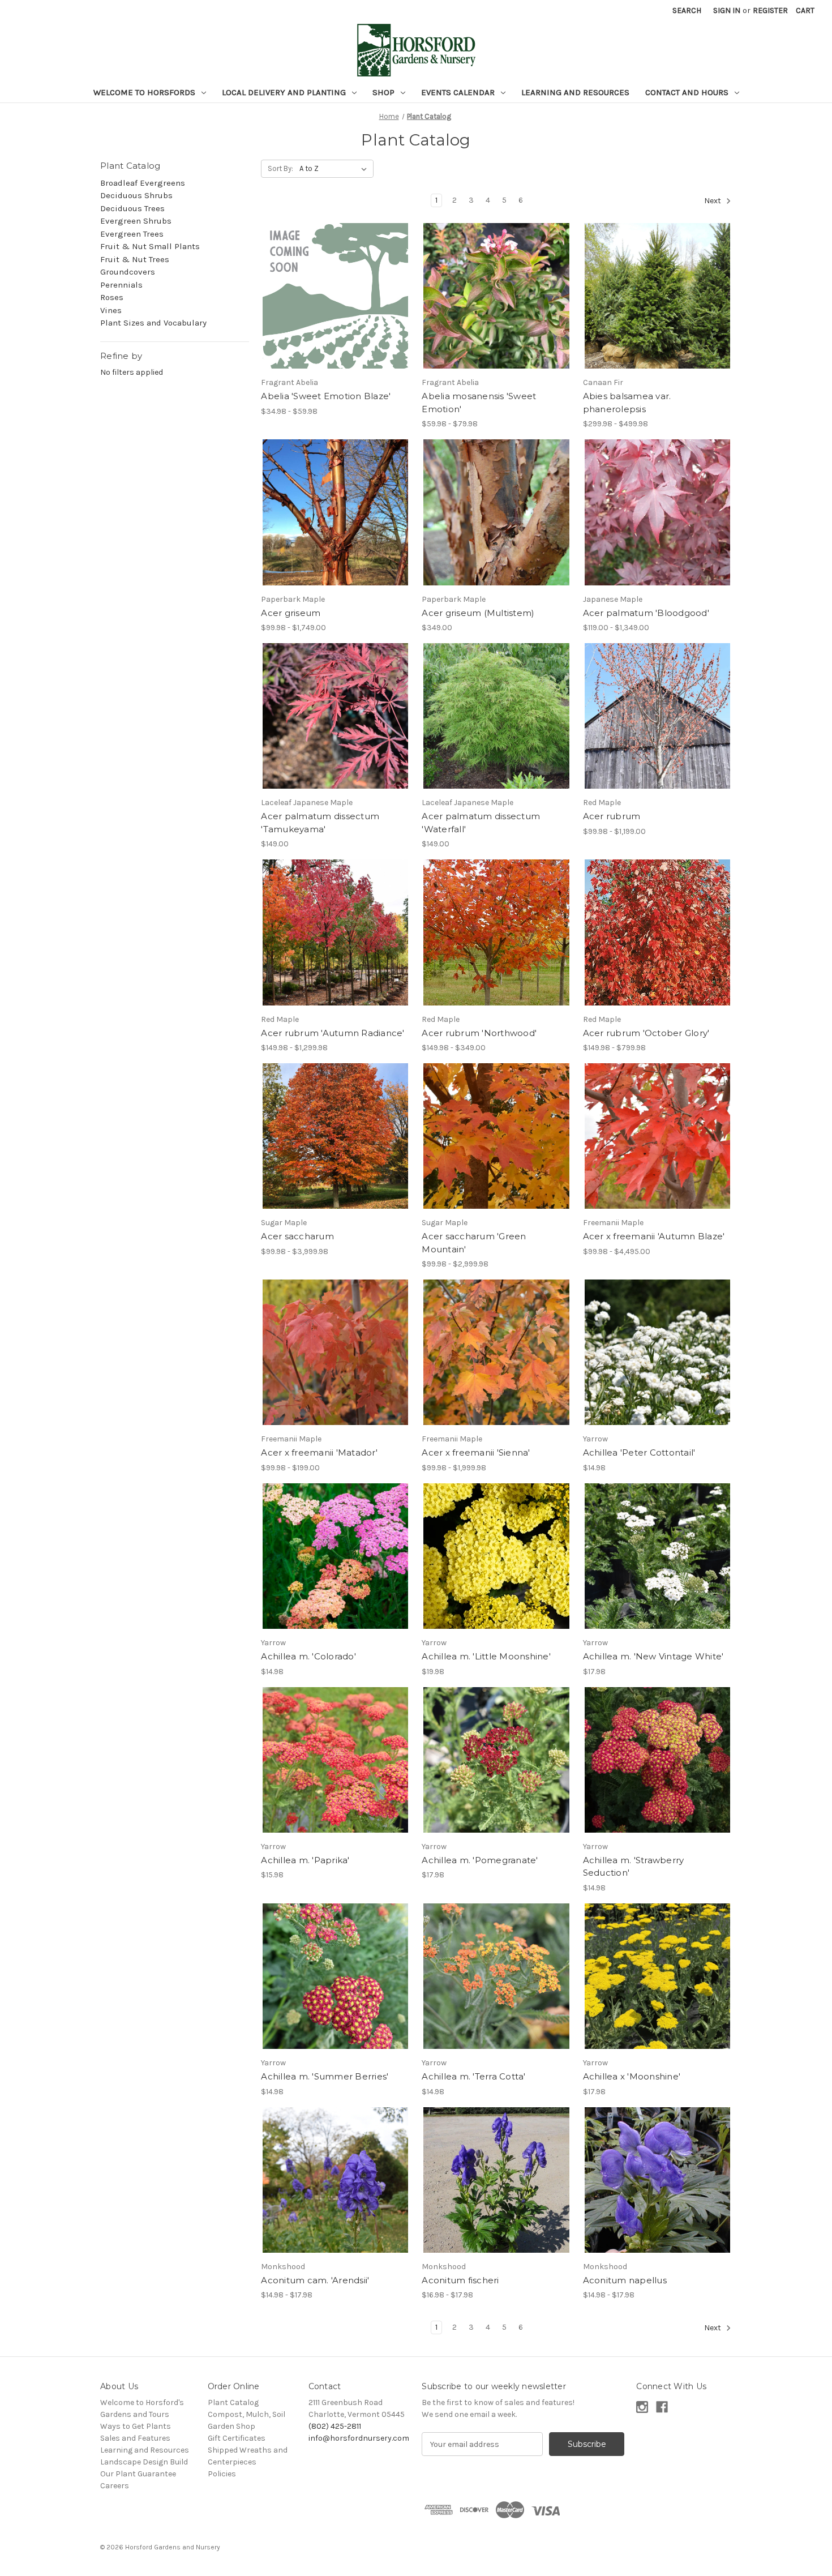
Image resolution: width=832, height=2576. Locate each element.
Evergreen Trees (132, 234)
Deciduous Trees (132, 208)
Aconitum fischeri (460, 2280)
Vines (111, 310)
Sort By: (280, 168)
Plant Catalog (233, 2402)
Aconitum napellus (625, 2280)
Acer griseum (291, 613)
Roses (112, 297)
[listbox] (335, 169)
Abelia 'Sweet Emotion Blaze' (326, 396)
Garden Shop (231, 2426)
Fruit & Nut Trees (135, 259)
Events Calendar (459, 92)
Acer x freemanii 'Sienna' (476, 1452)
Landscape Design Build (144, 2462)
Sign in (727, 10)
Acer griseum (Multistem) (478, 613)
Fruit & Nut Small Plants (150, 246)
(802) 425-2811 (335, 2426)
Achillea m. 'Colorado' (308, 1656)
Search (687, 10)
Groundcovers (128, 272)
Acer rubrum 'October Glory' (646, 1033)
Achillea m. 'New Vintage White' (653, 1656)
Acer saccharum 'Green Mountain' (474, 1243)
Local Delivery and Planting (285, 92)
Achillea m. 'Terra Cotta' (473, 2076)
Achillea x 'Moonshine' (632, 2076)
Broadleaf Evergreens (143, 183)
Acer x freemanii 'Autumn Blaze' (654, 1236)
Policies (222, 2474)
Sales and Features (135, 2438)
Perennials (121, 285)
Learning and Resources (575, 92)
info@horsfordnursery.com (359, 2438)
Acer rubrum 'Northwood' (479, 1033)
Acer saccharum (297, 1236)
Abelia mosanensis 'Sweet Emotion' (479, 403)
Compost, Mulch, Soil (246, 2414)
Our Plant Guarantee (138, 2474)
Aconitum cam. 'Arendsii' (315, 2280)
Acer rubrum (612, 816)
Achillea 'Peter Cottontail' (639, 1452)
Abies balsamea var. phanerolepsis (627, 403)
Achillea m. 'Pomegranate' (480, 1860)
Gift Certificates (237, 2438)
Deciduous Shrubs (136, 195)
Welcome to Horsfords (145, 92)
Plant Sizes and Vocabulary (153, 323)
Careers (115, 2486)
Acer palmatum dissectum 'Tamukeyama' (320, 823)
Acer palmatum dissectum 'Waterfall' (481, 823)
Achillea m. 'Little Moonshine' (486, 1656)
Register (770, 10)
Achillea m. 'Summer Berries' (325, 2076)
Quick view (326, 286)
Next (713, 201)
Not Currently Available (497, 306)
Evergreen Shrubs (136, 221)
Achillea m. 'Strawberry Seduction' (634, 1867)
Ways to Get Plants (136, 2426)
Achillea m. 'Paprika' (305, 1860)
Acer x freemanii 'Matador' (319, 1452)
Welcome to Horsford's (142, 2402)
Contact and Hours (688, 92)
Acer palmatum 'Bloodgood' (646, 613)
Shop (385, 92)
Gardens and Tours (135, 2414)
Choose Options (336, 306)
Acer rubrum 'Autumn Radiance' (333, 1033)
